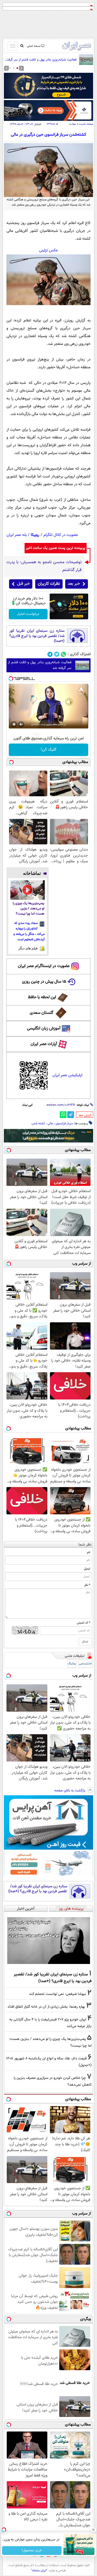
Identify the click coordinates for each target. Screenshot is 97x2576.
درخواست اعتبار (28, 614)
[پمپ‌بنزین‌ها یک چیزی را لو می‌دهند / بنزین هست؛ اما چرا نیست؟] (28, 890)
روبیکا (35, 535)
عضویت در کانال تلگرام (61, 535)
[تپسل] (11, 679)
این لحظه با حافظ (42, 997)
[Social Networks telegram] (50, 654)
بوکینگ (72, 1664)
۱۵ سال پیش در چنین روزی (44, 982)
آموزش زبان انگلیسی (44, 1029)
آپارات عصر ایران (44, 1044)
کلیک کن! (48, 750)
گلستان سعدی (42, 1013)
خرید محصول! (32, 2551)
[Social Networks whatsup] (64, 654)
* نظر (87, 1585)
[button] (17, 68)
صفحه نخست (86, 124)
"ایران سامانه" (39, 2571)
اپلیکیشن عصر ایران (67, 1075)
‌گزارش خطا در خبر (85, 1115)
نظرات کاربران (49, 584)
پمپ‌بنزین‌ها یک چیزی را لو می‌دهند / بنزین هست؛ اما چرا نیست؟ (28, 909)
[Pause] (14, 724)
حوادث (73, 124)
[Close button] (93, 2530)
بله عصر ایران (17, 535)
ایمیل (87, 1569)
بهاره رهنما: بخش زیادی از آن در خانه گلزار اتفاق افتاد (46, 2007)
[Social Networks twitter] (57, 654)
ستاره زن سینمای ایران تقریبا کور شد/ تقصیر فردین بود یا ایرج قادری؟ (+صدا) (37, 636)
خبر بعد (74, 584)
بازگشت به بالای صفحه (70, 1791)
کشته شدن (38, 1123)
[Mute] (21, 724)
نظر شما (85, 1545)
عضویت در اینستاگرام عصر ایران (44, 966)
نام (89, 1552)
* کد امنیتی (84, 1623)
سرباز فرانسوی (64, 1123)
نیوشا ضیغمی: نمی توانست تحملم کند (58, 1994)
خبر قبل (23, 584)
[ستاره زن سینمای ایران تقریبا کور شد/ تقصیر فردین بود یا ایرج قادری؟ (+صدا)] (48, 1941)
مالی (50, 1123)
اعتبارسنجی (85, 1664)
